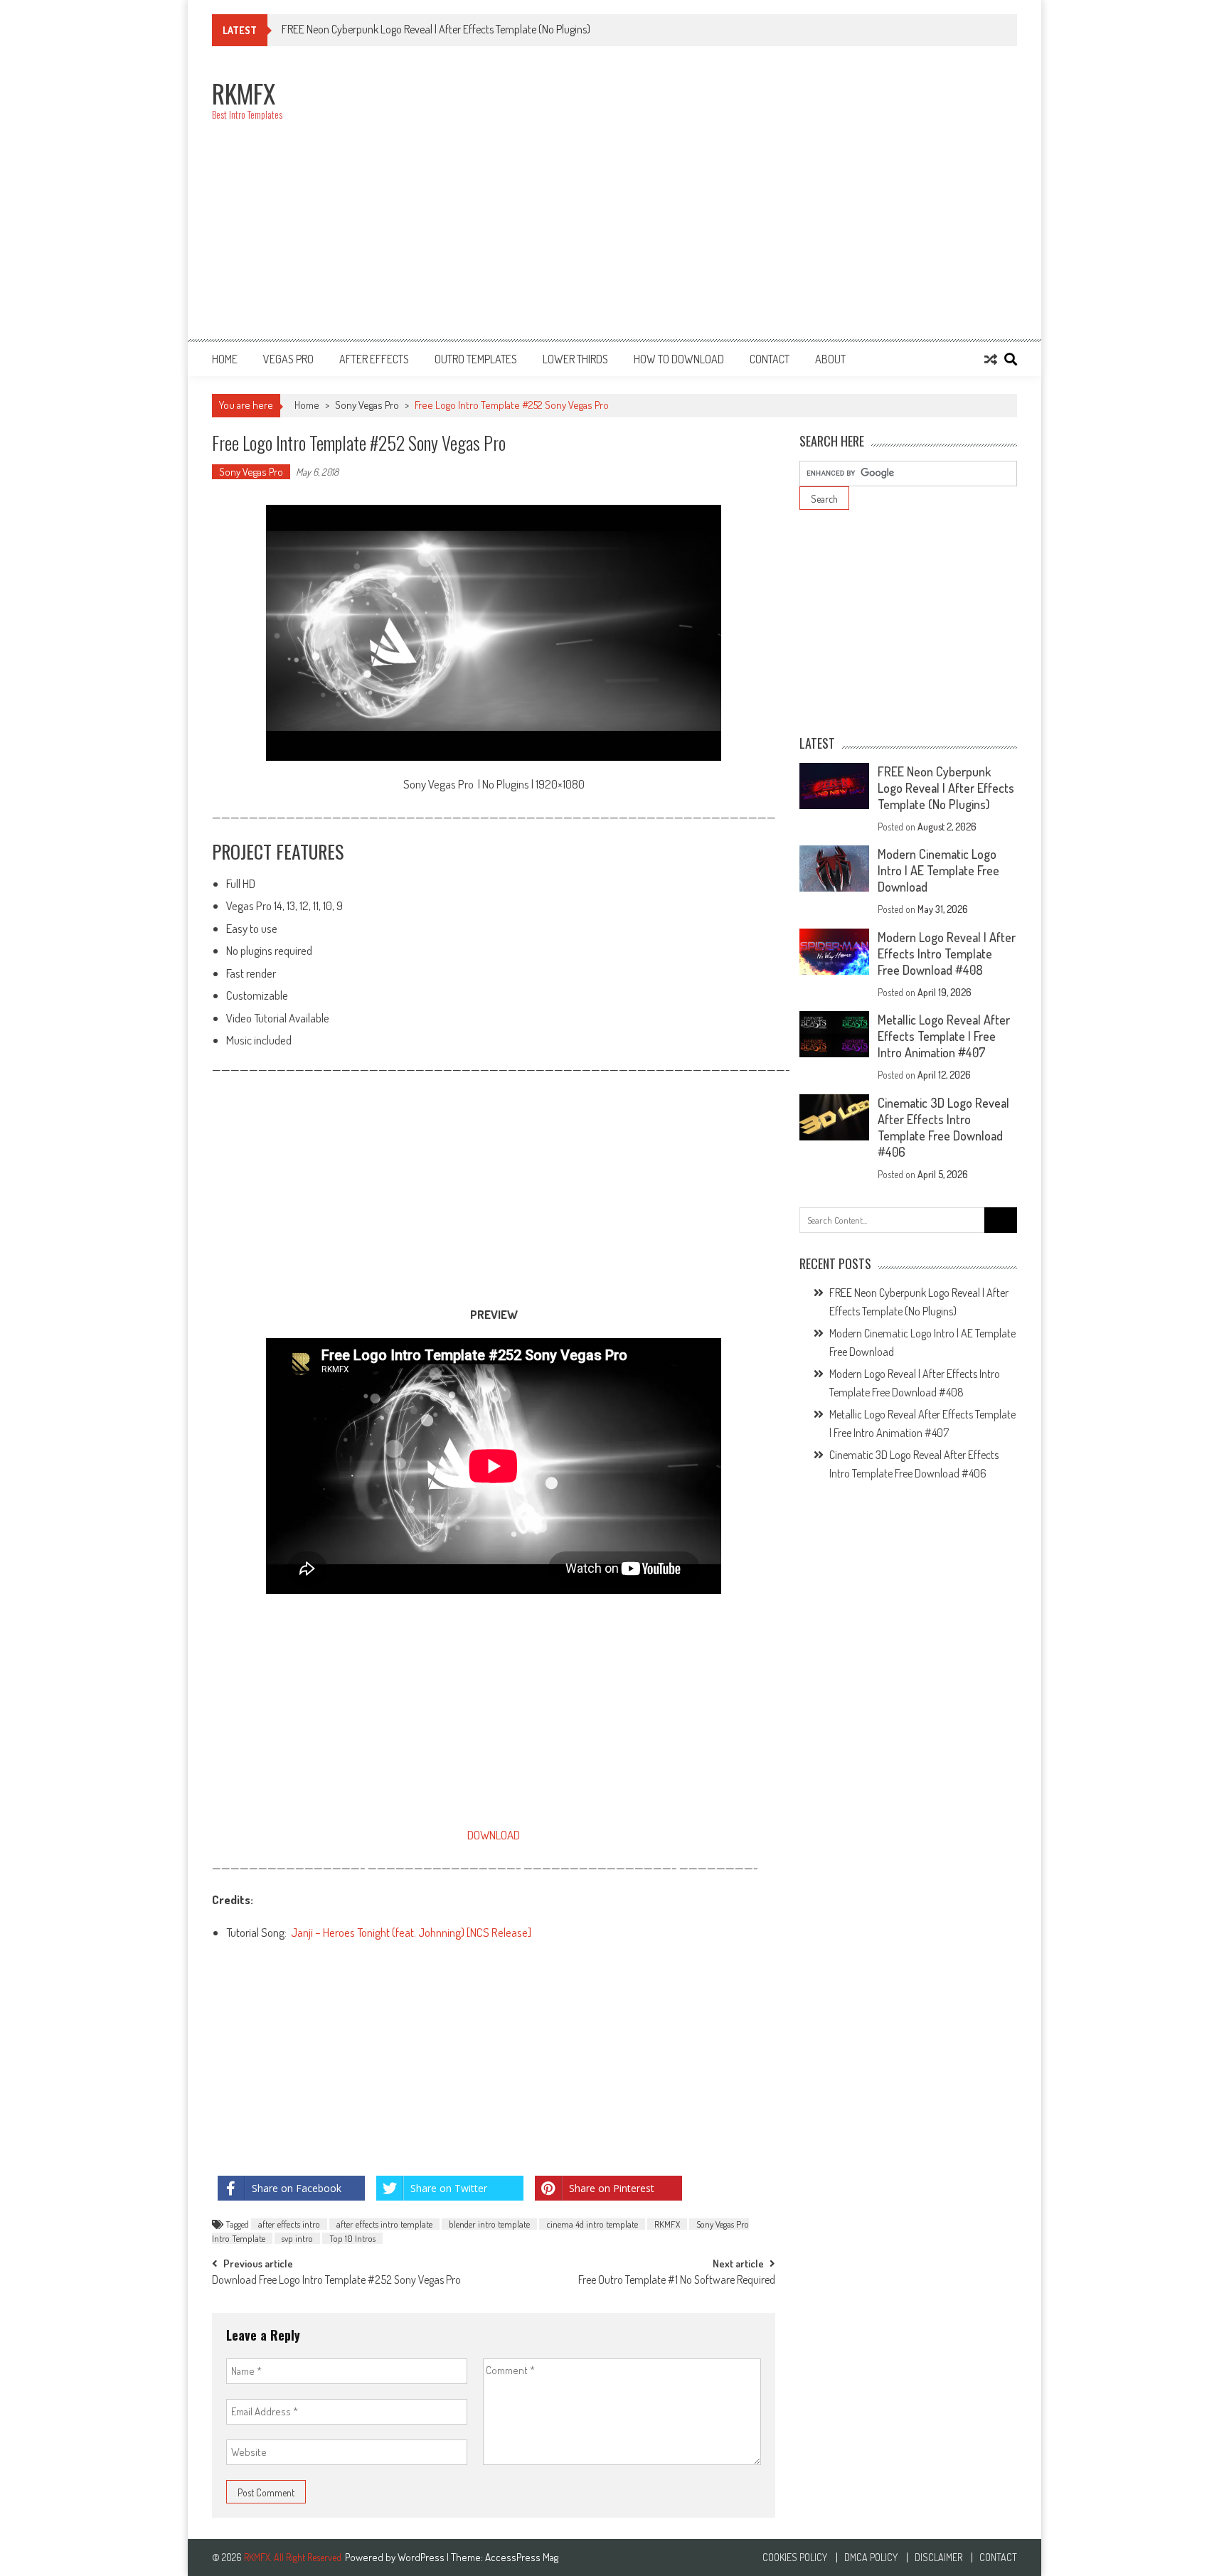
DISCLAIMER (938, 2558)
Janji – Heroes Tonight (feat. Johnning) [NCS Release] (411, 1932)
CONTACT (770, 359)
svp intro (297, 2238)
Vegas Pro (288, 359)
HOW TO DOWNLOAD (679, 359)
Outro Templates (476, 359)
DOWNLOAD (494, 1835)
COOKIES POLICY (795, 2558)
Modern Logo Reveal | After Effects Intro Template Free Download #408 (947, 953)
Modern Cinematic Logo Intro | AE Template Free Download (938, 870)
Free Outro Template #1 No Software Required (677, 2281)
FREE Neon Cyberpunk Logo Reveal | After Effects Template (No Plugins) (946, 788)
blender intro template (489, 2224)
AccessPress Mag (522, 2557)
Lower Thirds (575, 359)
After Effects (374, 359)
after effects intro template (384, 2224)
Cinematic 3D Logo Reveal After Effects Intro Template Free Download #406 (943, 1127)
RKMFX (667, 2224)
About (830, 359)
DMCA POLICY (871, 2558)
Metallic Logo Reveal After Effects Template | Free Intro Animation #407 (944, 1036)
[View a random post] (991, 359)
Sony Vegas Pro (367, 405)
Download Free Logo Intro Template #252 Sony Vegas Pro (336, 2281)
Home (225, 359)
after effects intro (289, 2224)
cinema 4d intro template (592, 2224)
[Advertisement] (758, 201)
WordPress (422, 2557)
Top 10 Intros (352, 2238)
